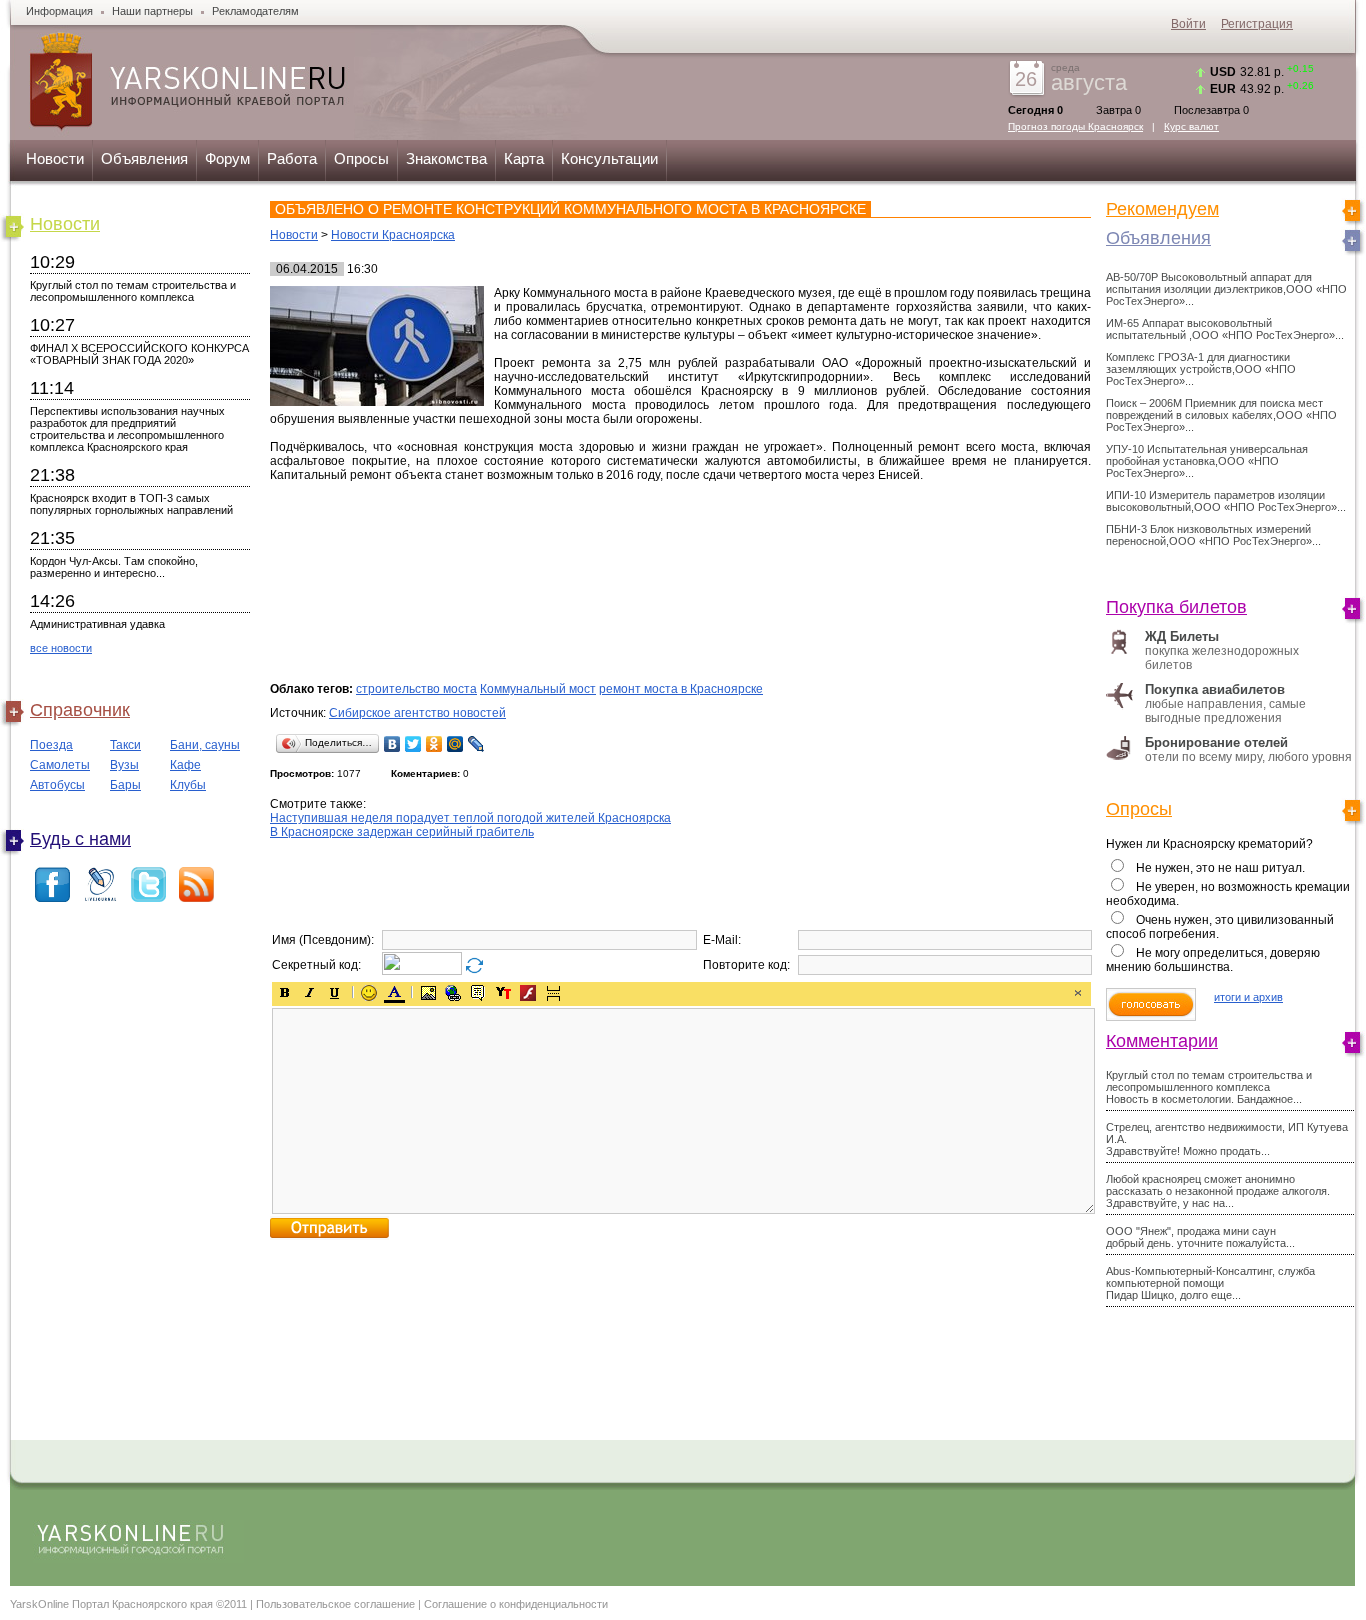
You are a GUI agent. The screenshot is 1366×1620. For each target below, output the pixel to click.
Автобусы (57, 785)
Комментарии (1162, 1041)
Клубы (188, 785)
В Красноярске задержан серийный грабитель (402, 832)
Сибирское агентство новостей (417, 713)
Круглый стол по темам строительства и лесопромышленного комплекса (133, 291)
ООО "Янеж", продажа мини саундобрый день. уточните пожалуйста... (1200, 1237)
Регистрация (1257, 24)
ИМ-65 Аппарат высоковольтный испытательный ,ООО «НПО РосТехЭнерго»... (1225, 329)
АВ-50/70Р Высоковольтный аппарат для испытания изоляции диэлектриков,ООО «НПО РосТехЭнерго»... (1226, 289)
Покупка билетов (1176, 607)
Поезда (51, 745)
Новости (55, 158)
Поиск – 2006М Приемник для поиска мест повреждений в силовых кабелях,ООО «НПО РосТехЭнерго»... (1221, 415)
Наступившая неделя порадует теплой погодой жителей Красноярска (470, 818)
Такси (125, 745)
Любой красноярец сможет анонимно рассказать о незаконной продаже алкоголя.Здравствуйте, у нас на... (1218, 1191)
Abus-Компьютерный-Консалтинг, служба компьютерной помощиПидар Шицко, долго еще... (1210, 1283)
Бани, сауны (205, 745)
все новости (61, 648)
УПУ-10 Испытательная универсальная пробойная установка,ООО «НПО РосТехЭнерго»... (1207, 461)
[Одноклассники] (434, 744)
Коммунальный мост (538, 689)
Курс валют (1191, 126)
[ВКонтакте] (392, 744)
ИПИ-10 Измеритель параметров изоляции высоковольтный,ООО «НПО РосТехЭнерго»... (1226, 501)
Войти (1188, 24)
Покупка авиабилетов (1215, 689)
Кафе (185, 765)
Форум (227, 158)
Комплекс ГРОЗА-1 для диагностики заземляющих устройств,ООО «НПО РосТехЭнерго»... (1201, 369)
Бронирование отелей (1216, 742)
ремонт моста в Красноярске (681, 689)
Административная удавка (97, 624)
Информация (59, 11)
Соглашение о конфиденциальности (516, 1604)
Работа (292, 158)
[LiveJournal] (476, 744)
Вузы (124, 765)
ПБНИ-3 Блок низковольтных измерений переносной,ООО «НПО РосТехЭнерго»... (1213, 535)
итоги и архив (1248, 997)
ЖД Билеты (1182, 636)
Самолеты (60, 765)
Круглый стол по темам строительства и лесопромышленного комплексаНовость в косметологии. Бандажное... (1209, 1087)
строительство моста (416, 689)
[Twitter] (413, 744)
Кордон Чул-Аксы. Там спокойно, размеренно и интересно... (114, 567)
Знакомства (446, 158)
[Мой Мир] (455, 744)
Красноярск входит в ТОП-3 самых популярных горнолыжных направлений (131, 504)
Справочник (80, 710)
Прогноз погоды (1075, 126)
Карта (524, 158)
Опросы (361, 158)
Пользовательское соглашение (335, 1604)
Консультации (609, 158)
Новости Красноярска (393, 235)
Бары (125, 785)
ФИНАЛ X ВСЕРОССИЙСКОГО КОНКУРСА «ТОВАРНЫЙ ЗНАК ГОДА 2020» (139, 354)
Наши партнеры (152, 11)
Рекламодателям (255, 11)
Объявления (144, 158)
